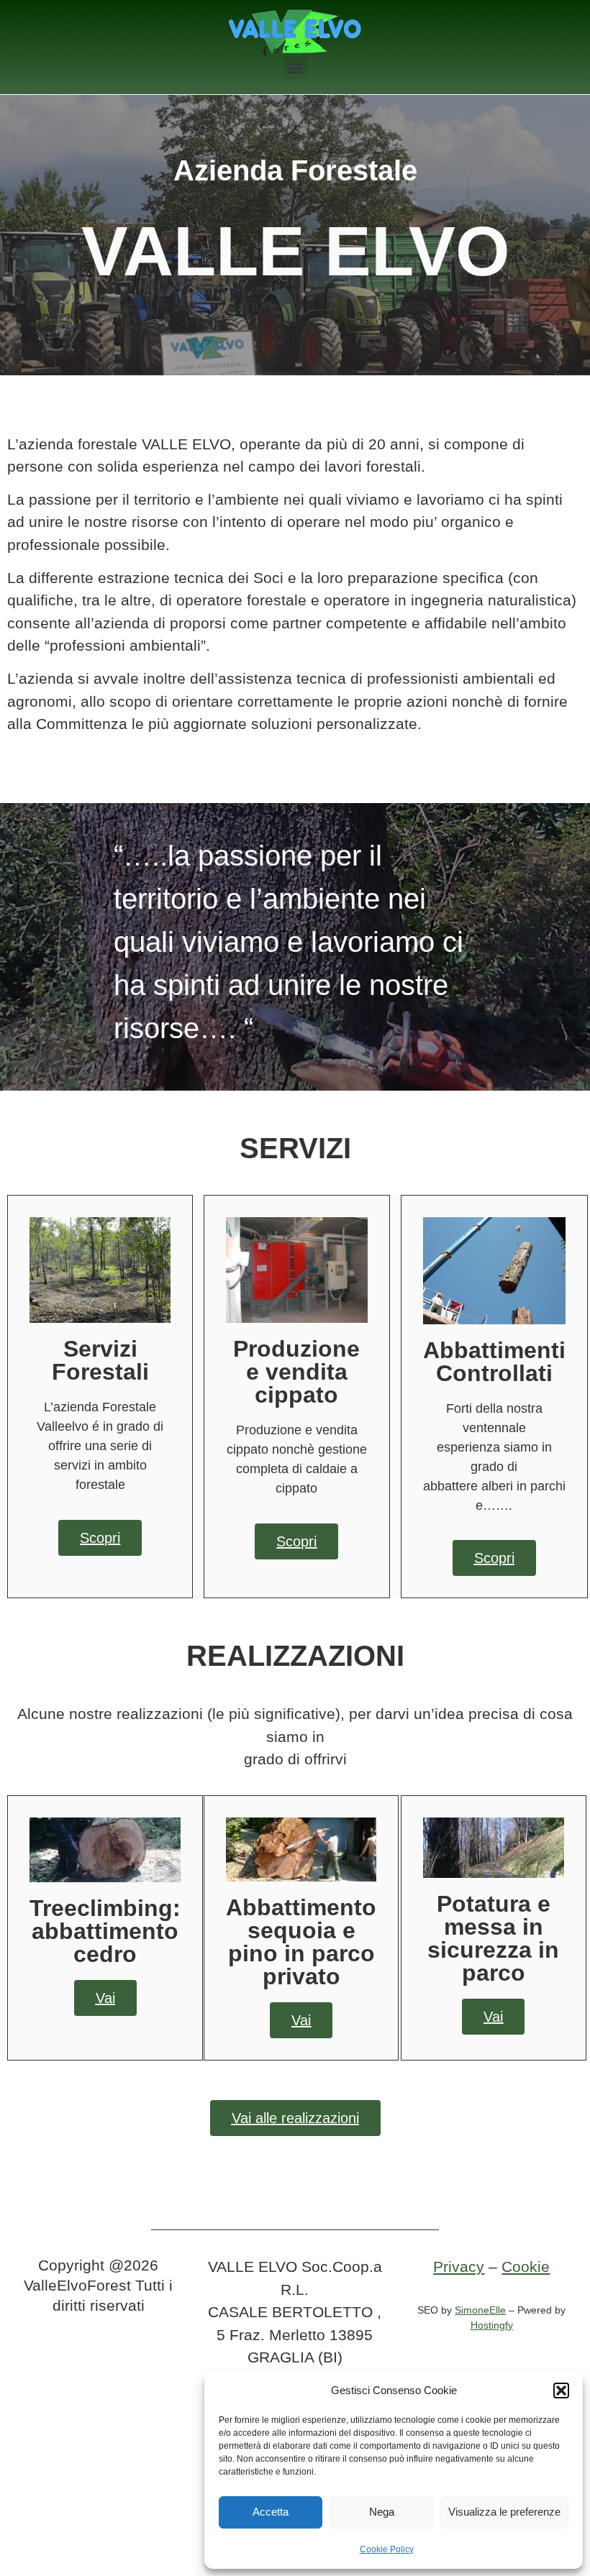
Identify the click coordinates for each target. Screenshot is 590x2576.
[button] (561, 2391)
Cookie (526, 2266)
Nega (382, 2512)
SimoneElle (480, 2310)
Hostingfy (492, 2325)
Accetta (271, 2512)
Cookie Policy (387, 2549)
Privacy (459, 2266)
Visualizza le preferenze (504, 2512)
